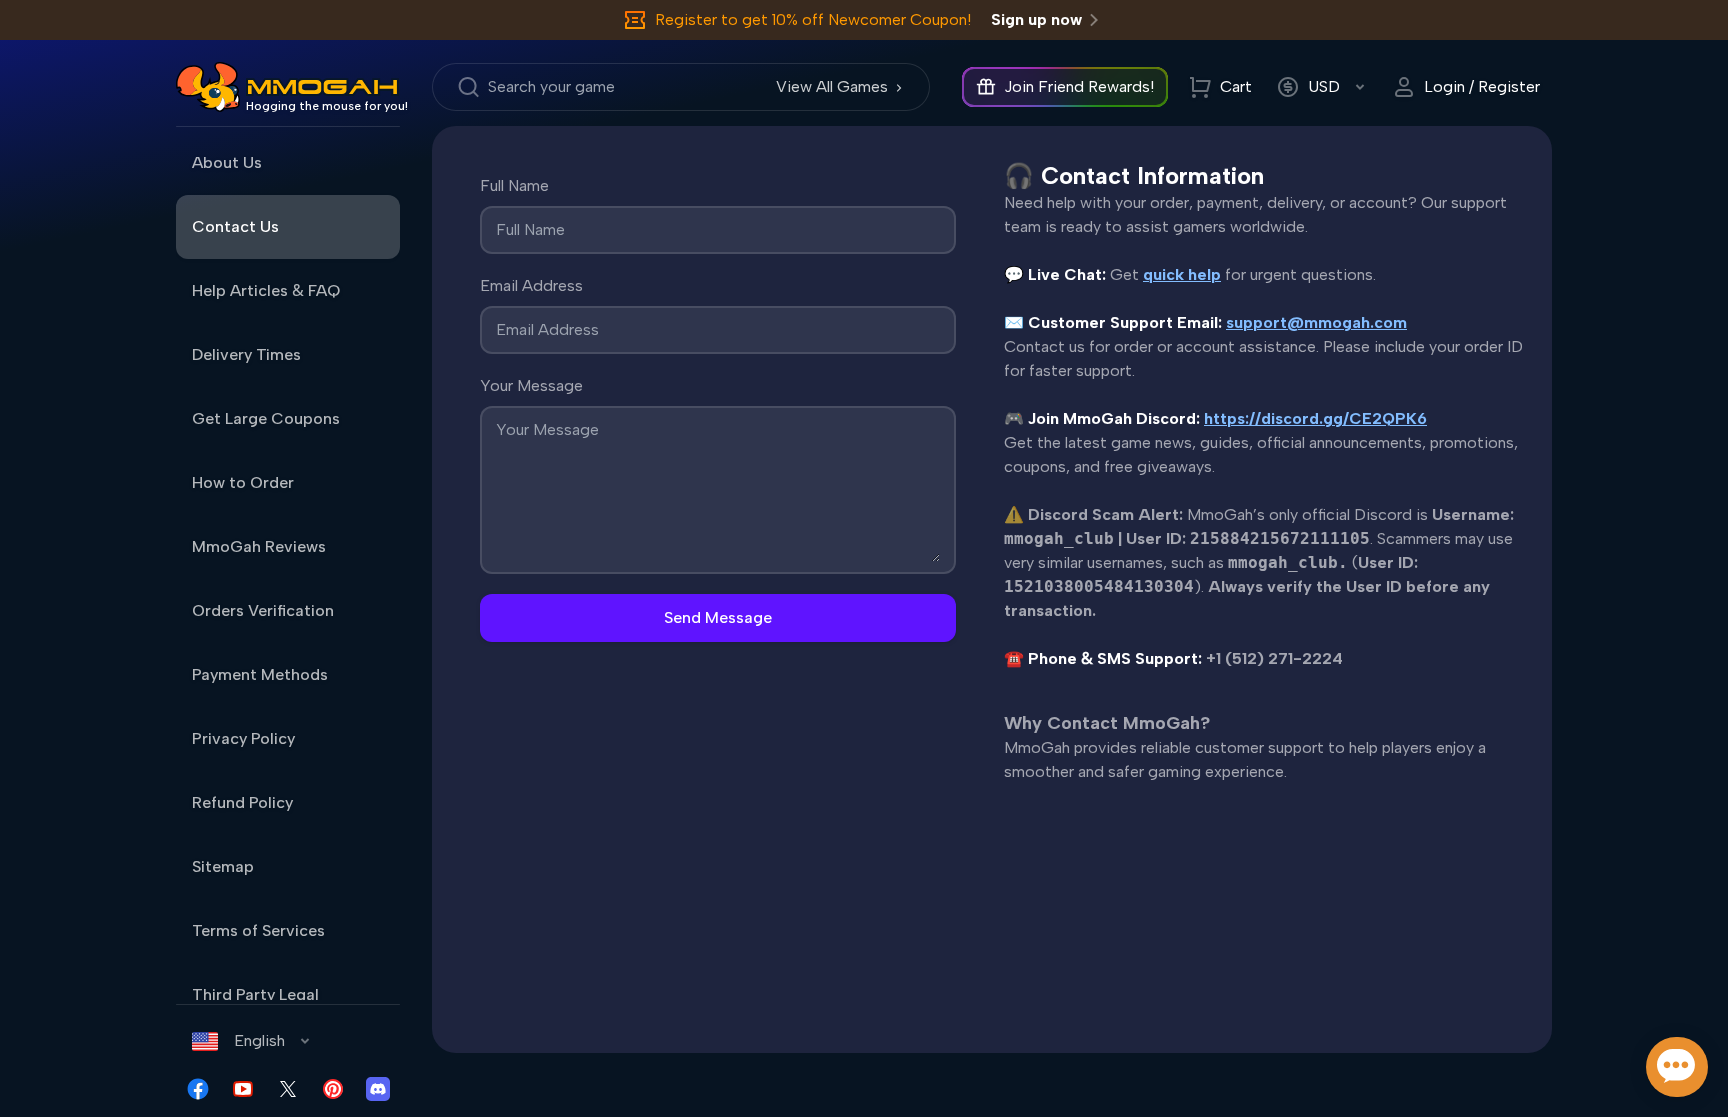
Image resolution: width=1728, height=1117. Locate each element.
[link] (208, 87)
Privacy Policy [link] (243, 738)
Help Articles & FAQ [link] (266, 290)
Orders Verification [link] (263, 610)
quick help (1182, 274)
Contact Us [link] (235, 226)
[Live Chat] (1677, 1067)
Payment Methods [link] (260, 674)
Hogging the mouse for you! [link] (327, 106)
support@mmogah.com (1316, 322)
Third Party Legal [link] (255, 994)
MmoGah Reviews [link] (259, 546)
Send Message (718, 617)
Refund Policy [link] (242, 802)
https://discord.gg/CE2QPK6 (1315, 418)
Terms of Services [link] (258, 930)
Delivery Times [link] (246, 354)
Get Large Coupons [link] (266, 418)
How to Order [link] (243, 482)
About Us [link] (227, 162)
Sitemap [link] (223, 866)
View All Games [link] (832, 86)
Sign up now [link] (1036, 19)
